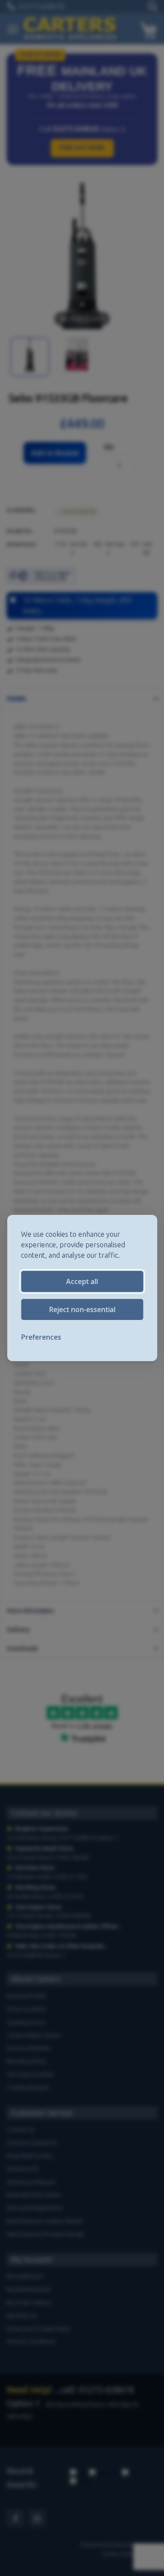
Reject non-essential (82, 1309)
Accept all (82, 1281)
